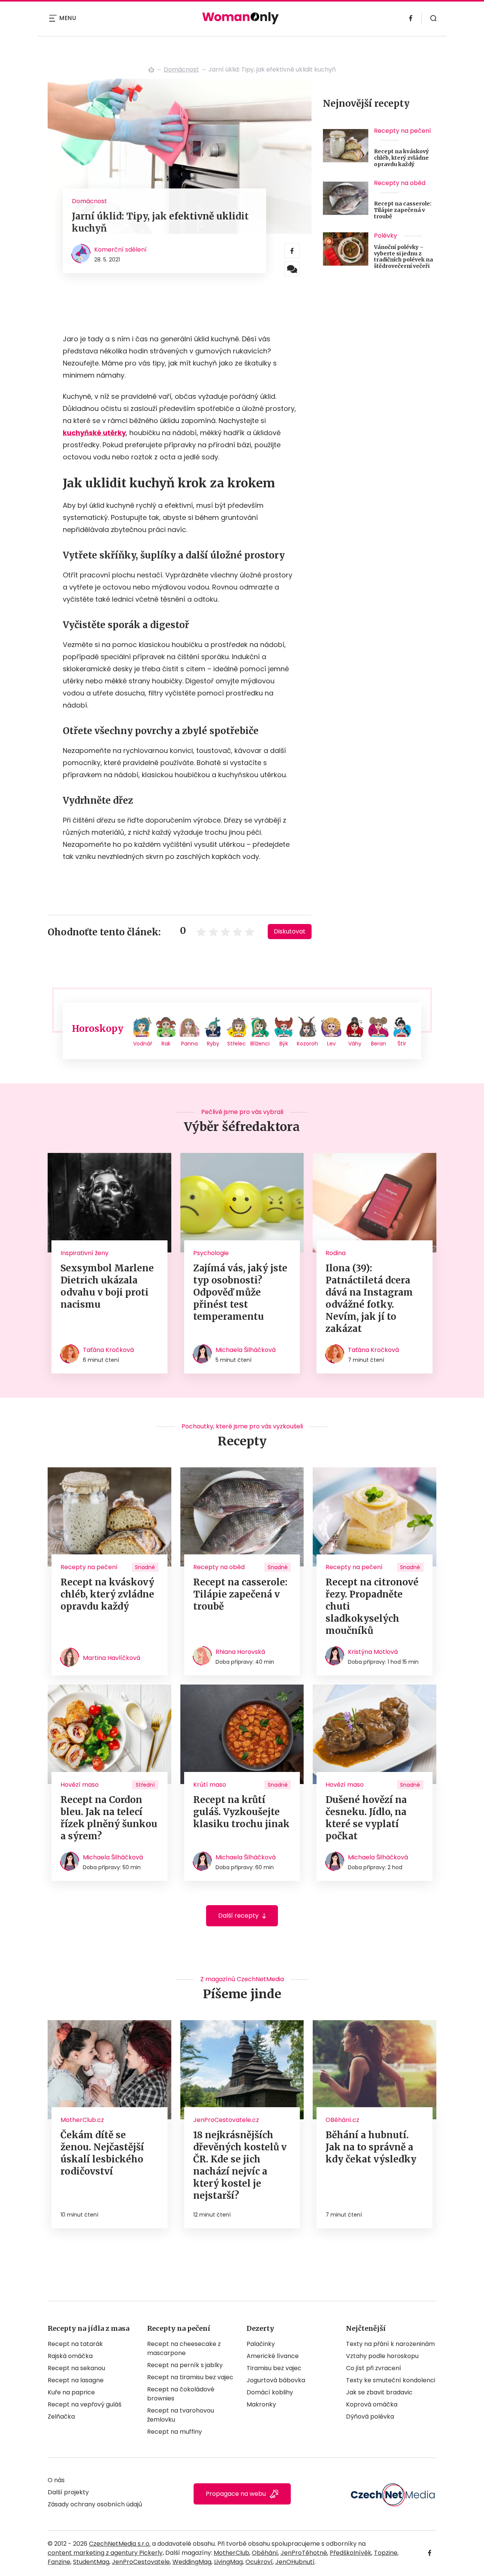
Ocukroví (259, 2562)
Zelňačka (61, 2417)
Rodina (336, 1253)
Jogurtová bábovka (276, 2380)
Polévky (385, 236)
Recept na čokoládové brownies (181, 2394)
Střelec (237, 1044)
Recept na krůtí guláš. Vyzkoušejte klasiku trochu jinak (241, 1812)
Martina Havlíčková (112, 1658)
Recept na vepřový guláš (85, 2404)
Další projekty (68, 2492)
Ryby (213, 1044)
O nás (56, 2480)
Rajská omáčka (70, 2356)
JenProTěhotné (304, 2553)
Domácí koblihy (270, 2392)
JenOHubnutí (295, 2562)
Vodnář (143, 1044)
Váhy (355, 1044)
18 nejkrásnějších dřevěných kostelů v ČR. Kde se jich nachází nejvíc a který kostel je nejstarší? (240, 2165)
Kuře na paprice (71, 2392)
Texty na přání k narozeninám (390, 2344)
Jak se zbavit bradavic (379, 2392)
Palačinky (261, 2344)
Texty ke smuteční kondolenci (391, 2380)
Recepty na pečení (403, 131)
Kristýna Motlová (373, 1652)
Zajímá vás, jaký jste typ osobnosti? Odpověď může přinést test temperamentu (240, 1292)
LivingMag (228, 2562)
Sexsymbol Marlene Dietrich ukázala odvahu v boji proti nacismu (107, 1286)
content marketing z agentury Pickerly (105, 2553)
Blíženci (260, 1044)
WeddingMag (192, 2562)
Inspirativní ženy (85, 1253)
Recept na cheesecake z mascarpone (184, 2348)
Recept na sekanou (76, 2368)
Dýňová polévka (370, 2417)
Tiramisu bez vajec (274, 2368)
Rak (166, 1044)
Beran (379, 1044)
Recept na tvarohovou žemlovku (181, 2415)
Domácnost (181, 69)
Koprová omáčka (372, 2404)
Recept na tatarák (75, 2344)
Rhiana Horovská (240, 1652)
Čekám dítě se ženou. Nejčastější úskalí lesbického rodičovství (102, 2153)
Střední (145, 1785)
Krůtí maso (210, 1785)
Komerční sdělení (120, 250)
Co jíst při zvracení (374, 2368)
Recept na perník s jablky (185, 2365)
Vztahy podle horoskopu (382, 2356)
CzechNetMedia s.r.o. (120, 2544)
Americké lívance (273, 2356)
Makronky (261, 2404)
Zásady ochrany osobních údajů (95, 2504)
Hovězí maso (80, 1785)
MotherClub (231, 2553)
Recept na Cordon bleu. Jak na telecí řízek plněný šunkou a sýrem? (109, 1818)
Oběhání (265, 2553)
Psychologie (211, 1253)
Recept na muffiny (175, 2432)
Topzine (386, 2553)
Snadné (145, 1567)
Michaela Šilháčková (246, 1350)
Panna (189, 1044)
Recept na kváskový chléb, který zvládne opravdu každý (401, 158)
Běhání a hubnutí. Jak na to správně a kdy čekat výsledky (371, 2147)
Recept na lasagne (76, 2380)
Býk (284, 1044)
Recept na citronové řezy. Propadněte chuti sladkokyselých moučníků (372, 1606)
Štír (402, 1044)
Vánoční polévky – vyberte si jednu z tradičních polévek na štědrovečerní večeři (403, 257)
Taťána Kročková (108, 1350)
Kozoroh (307, 1044)
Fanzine (59, 2562)
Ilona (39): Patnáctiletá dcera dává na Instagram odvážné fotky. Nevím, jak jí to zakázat (369, 1298)
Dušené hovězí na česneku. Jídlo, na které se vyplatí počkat (366, 1818)
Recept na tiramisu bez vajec (190, 2377)
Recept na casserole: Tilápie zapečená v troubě (403, 210)
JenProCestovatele (141, 2562)
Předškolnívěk (351, 2553)
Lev (331, 1044)
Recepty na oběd (400, 183)
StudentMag (91, 2562)
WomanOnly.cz (151, 70)
